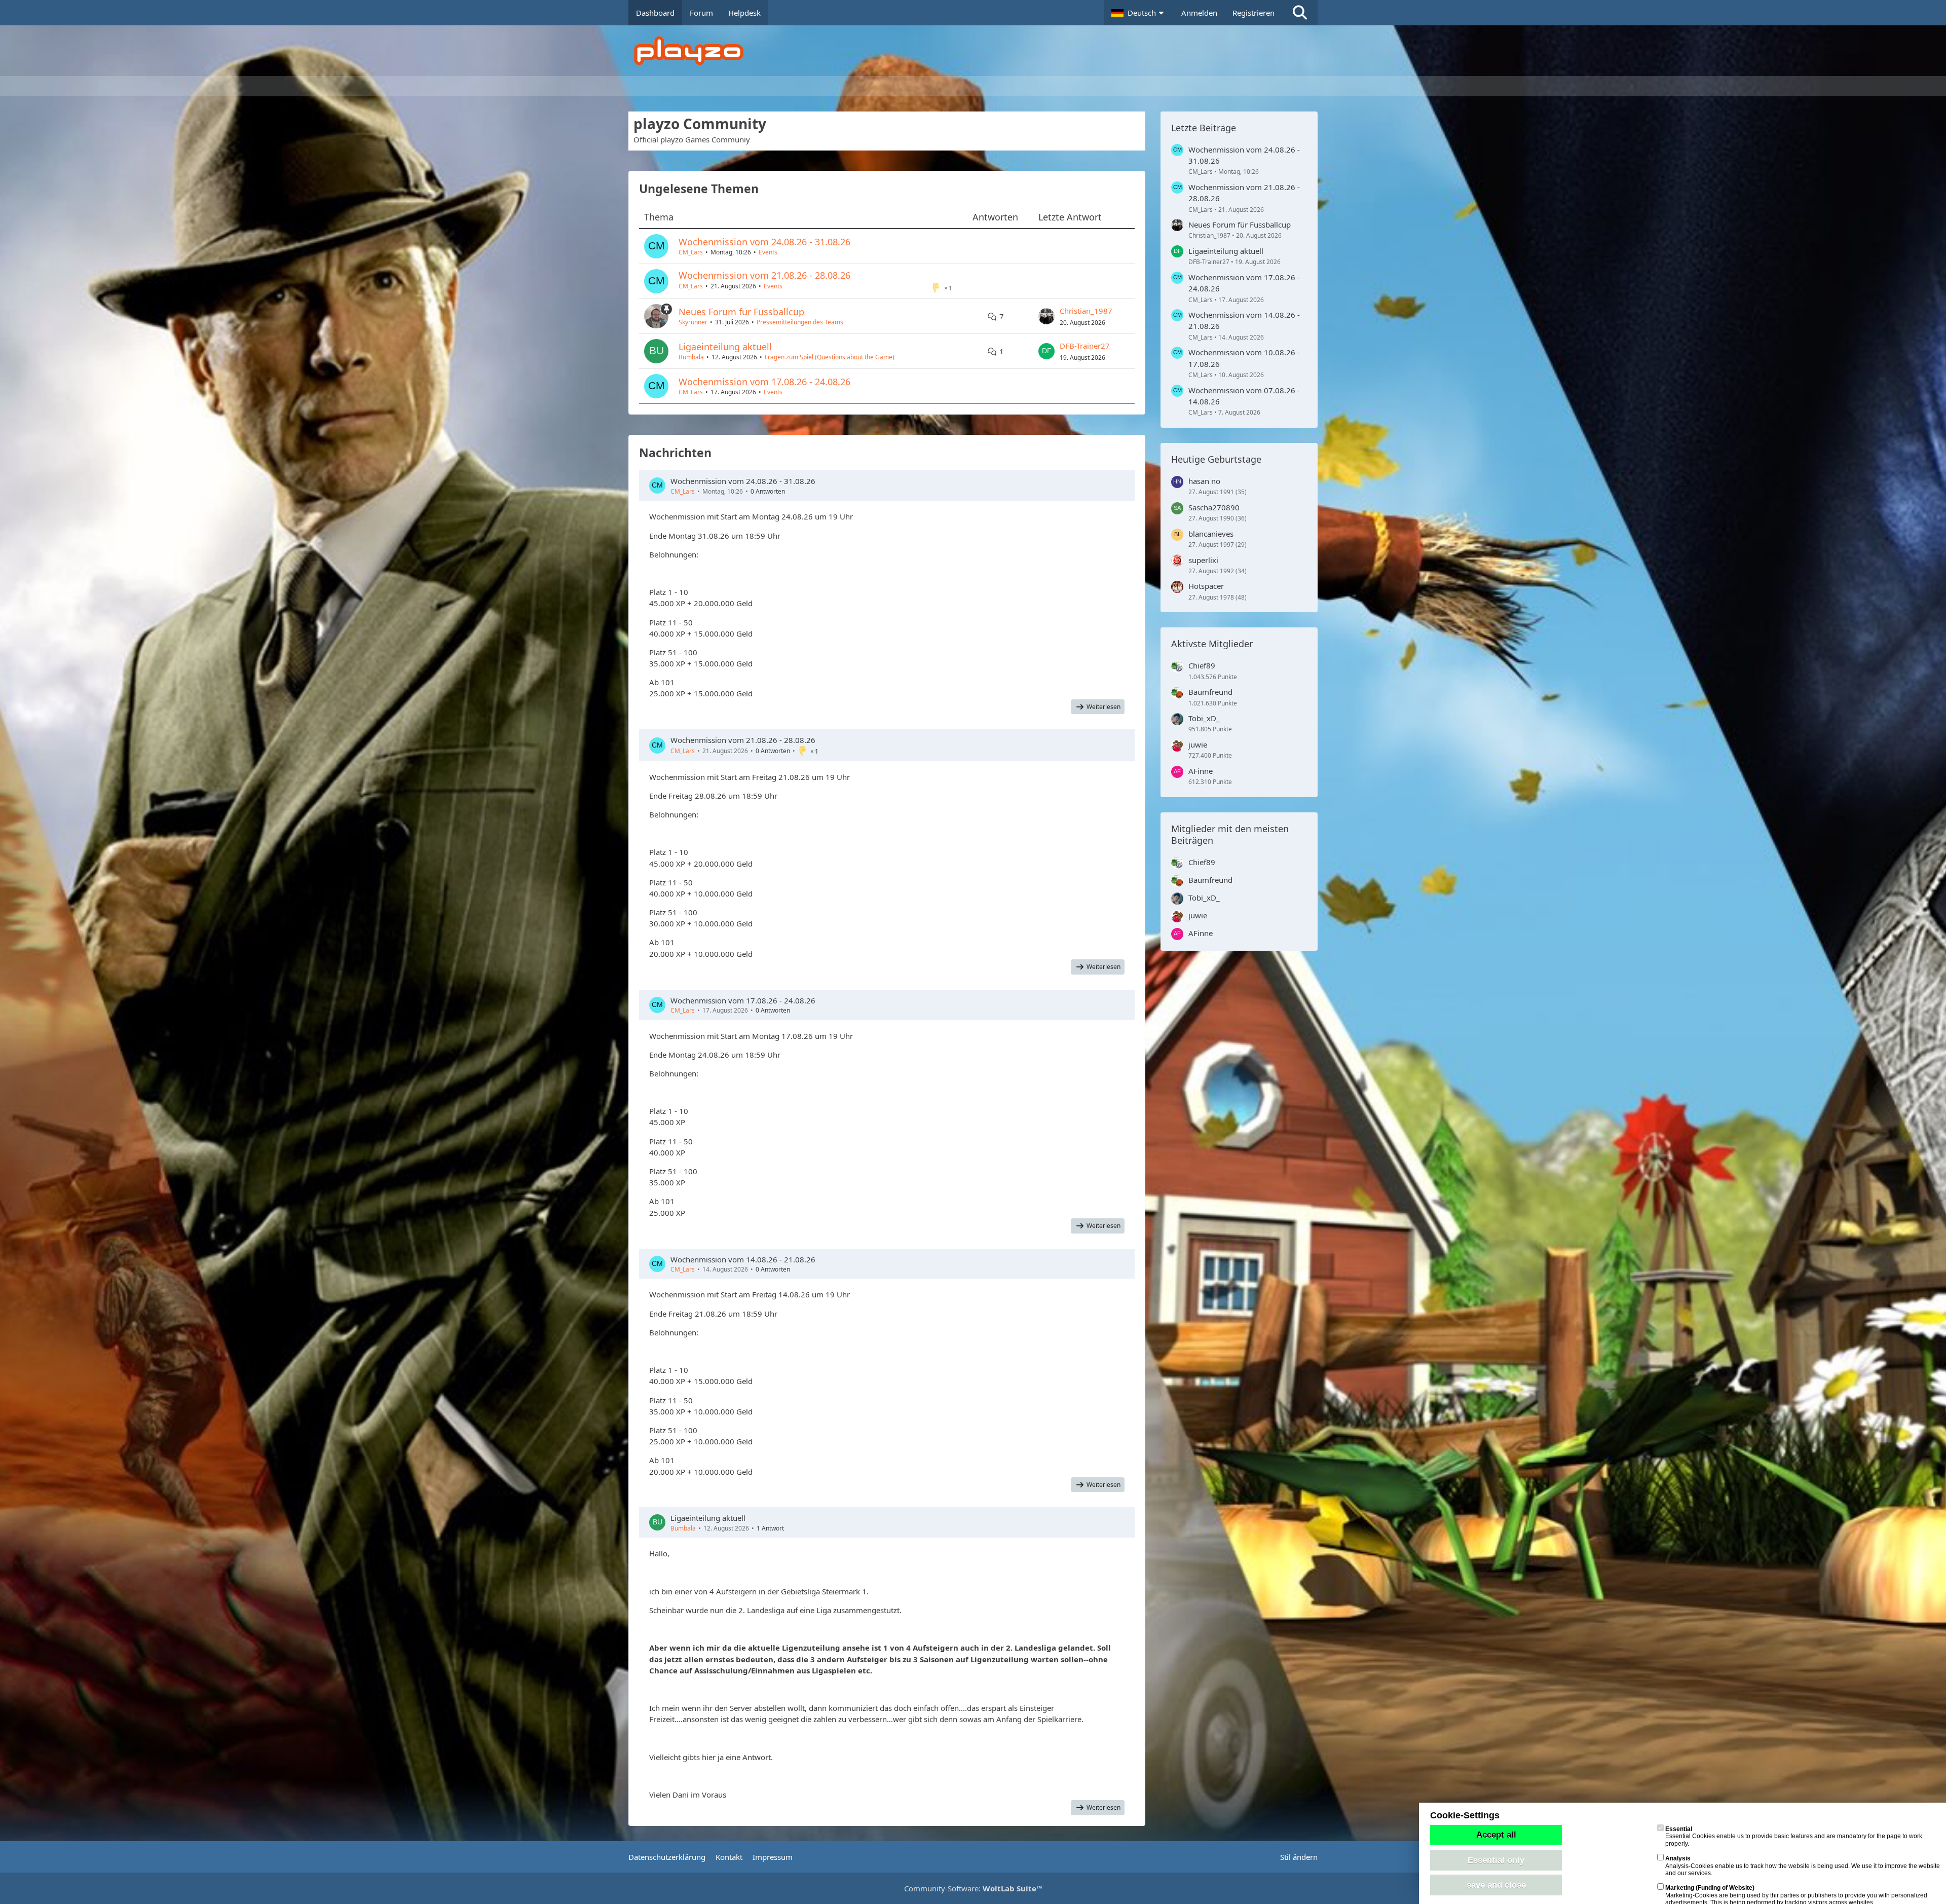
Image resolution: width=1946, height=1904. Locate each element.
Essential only (1496, 1860)
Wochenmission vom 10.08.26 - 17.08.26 (1244, 358)
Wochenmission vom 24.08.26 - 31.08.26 (764, 242)
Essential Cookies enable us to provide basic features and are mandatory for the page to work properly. (1794, 1836)
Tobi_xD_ (1204, 718)
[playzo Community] (981, 51)
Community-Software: (973, 1888)
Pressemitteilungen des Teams (800, 322)
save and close (1496, 1885)
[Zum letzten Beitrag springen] (1046, 316)
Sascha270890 (1214, 507)
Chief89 (1202, 665)
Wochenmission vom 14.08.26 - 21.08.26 (743, 1259)
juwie (1198, 744)
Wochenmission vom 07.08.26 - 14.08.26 (1244, 396)
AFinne (1201, 771)
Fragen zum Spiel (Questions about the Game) (830, 357)
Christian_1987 (1086, 311)
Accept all (1496, 1835)
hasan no (1204, 481)
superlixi (1203, 560)
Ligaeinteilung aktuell (725, 347)
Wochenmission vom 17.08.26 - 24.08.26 (764, 382)
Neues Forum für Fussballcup (741, 312)
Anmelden (1199, 13)
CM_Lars (691, 252)
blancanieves (1211, 534)
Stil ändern (1299, 1857)
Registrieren (1253, 13)
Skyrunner (693, 322)
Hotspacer (1206, 586)
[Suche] (1300, 13)
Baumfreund (1210, 692)
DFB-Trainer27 (1085, 346)
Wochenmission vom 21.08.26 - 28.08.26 (764, 275)
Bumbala (691, 357)
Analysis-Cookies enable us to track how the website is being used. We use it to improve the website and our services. (1803, 1866)
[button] (1139, 13)
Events (768, 252)
